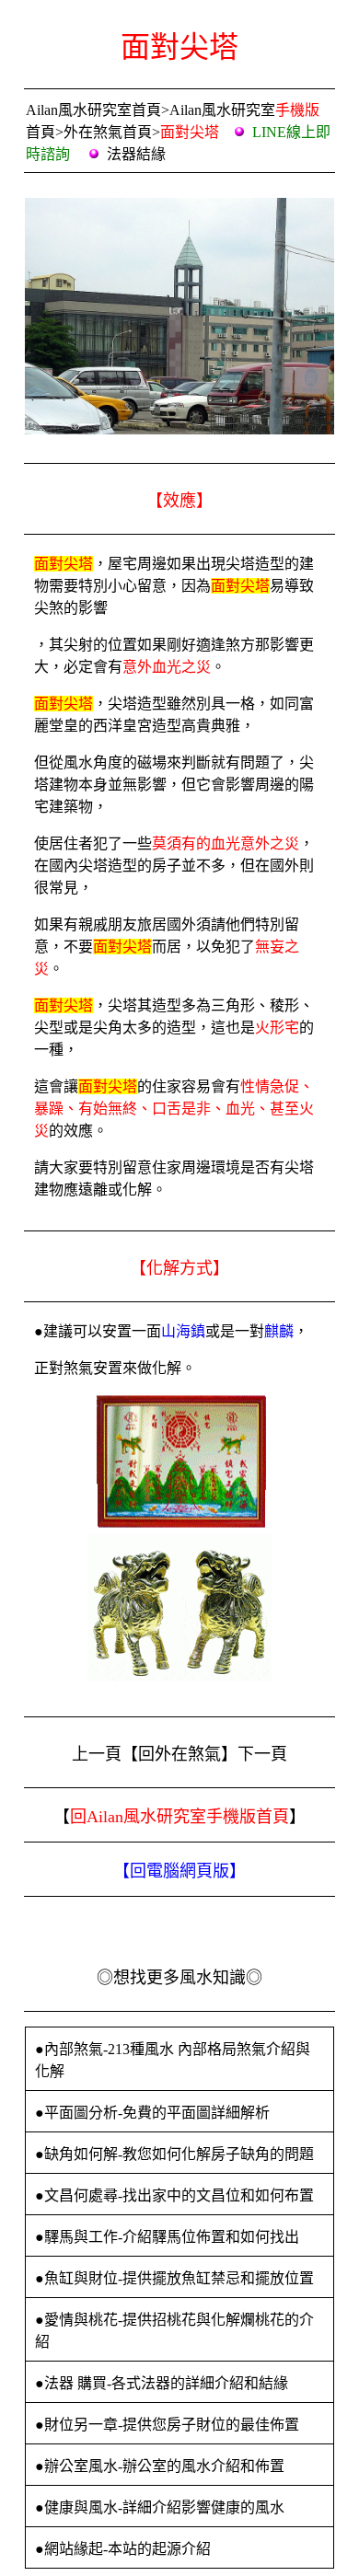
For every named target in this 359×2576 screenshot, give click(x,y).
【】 (179, 1871)
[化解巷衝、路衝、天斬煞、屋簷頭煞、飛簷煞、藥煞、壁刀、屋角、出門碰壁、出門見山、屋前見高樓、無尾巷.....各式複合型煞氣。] (179, 1525)
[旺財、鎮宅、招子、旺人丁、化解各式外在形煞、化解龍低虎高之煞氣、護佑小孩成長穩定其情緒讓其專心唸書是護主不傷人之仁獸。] (179, 1676)
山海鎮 (183, 1331)
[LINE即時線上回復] (72, 154)
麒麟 (279, 1331)
